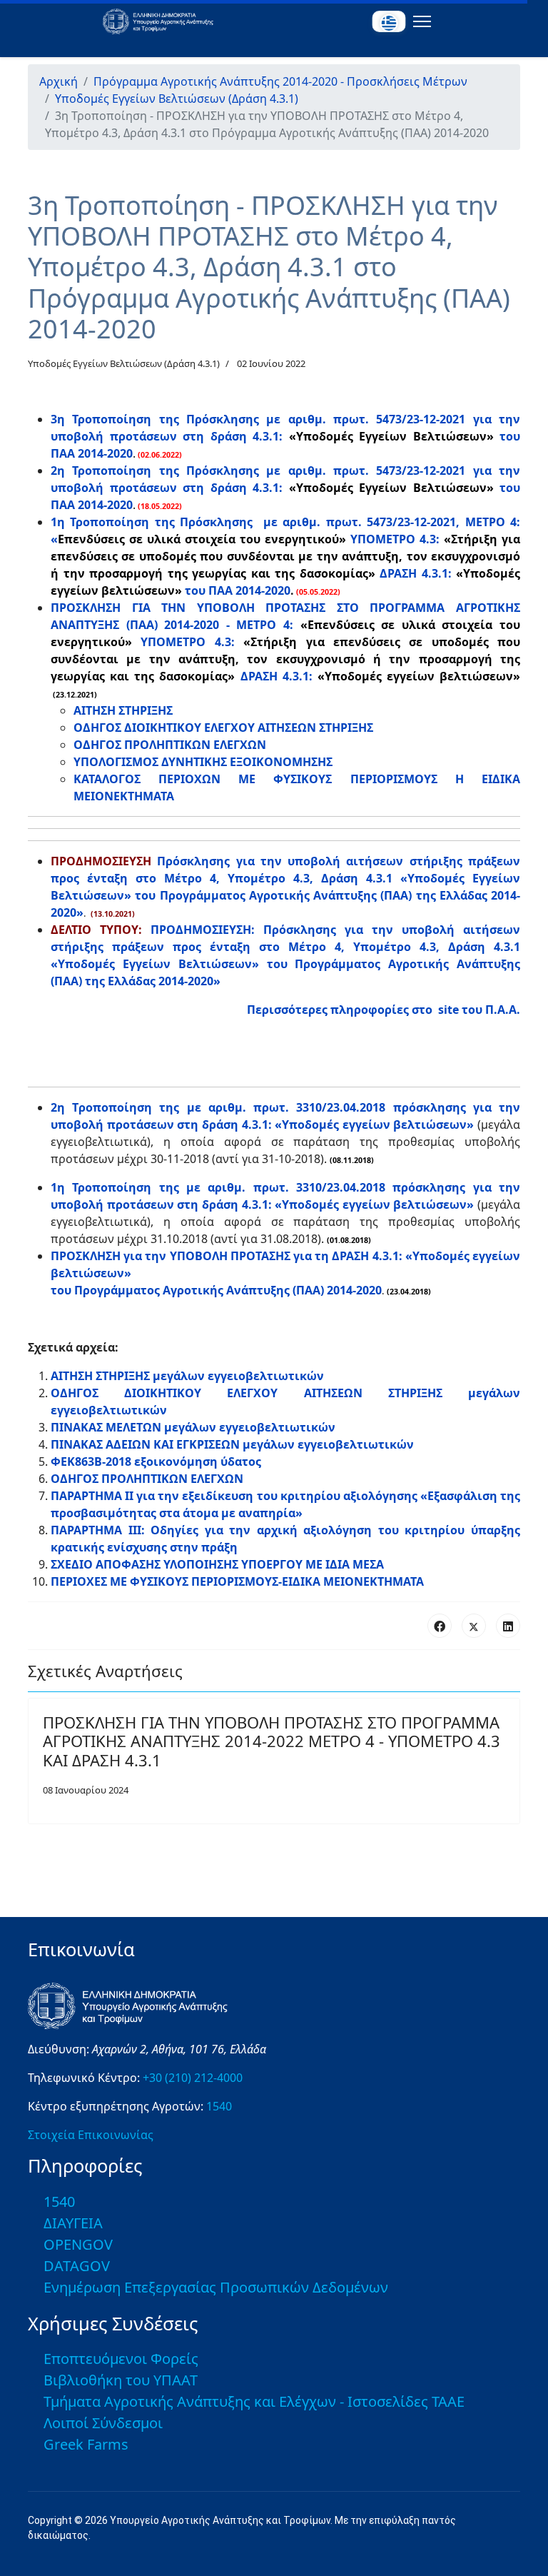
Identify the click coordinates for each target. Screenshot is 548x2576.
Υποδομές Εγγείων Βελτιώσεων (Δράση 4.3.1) (124, 363)
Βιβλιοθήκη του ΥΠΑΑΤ (121, 2380)
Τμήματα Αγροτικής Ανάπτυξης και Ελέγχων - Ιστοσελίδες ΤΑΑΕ (254, 2401)
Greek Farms (86, 2444)
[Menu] (419, 21)
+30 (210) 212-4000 (193, 2078)
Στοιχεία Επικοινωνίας (91, 2135)
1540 (219, 2106)
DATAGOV (77, 2266)
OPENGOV (78, 2244)
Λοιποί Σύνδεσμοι (103, 2423)
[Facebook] (440, 1626)
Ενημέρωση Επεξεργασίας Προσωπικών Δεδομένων (216, 2287)
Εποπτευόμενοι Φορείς (121, 2359)
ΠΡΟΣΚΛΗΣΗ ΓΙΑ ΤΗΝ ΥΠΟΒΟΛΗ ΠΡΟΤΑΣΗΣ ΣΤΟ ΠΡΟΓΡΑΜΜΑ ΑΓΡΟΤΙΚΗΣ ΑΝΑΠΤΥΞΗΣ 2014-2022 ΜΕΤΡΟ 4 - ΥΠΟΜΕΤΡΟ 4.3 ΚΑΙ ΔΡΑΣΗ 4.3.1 (272, 1741)
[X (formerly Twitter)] (474, 1626)
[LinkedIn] (508, 1626)
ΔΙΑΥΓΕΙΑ (73, 2223)
